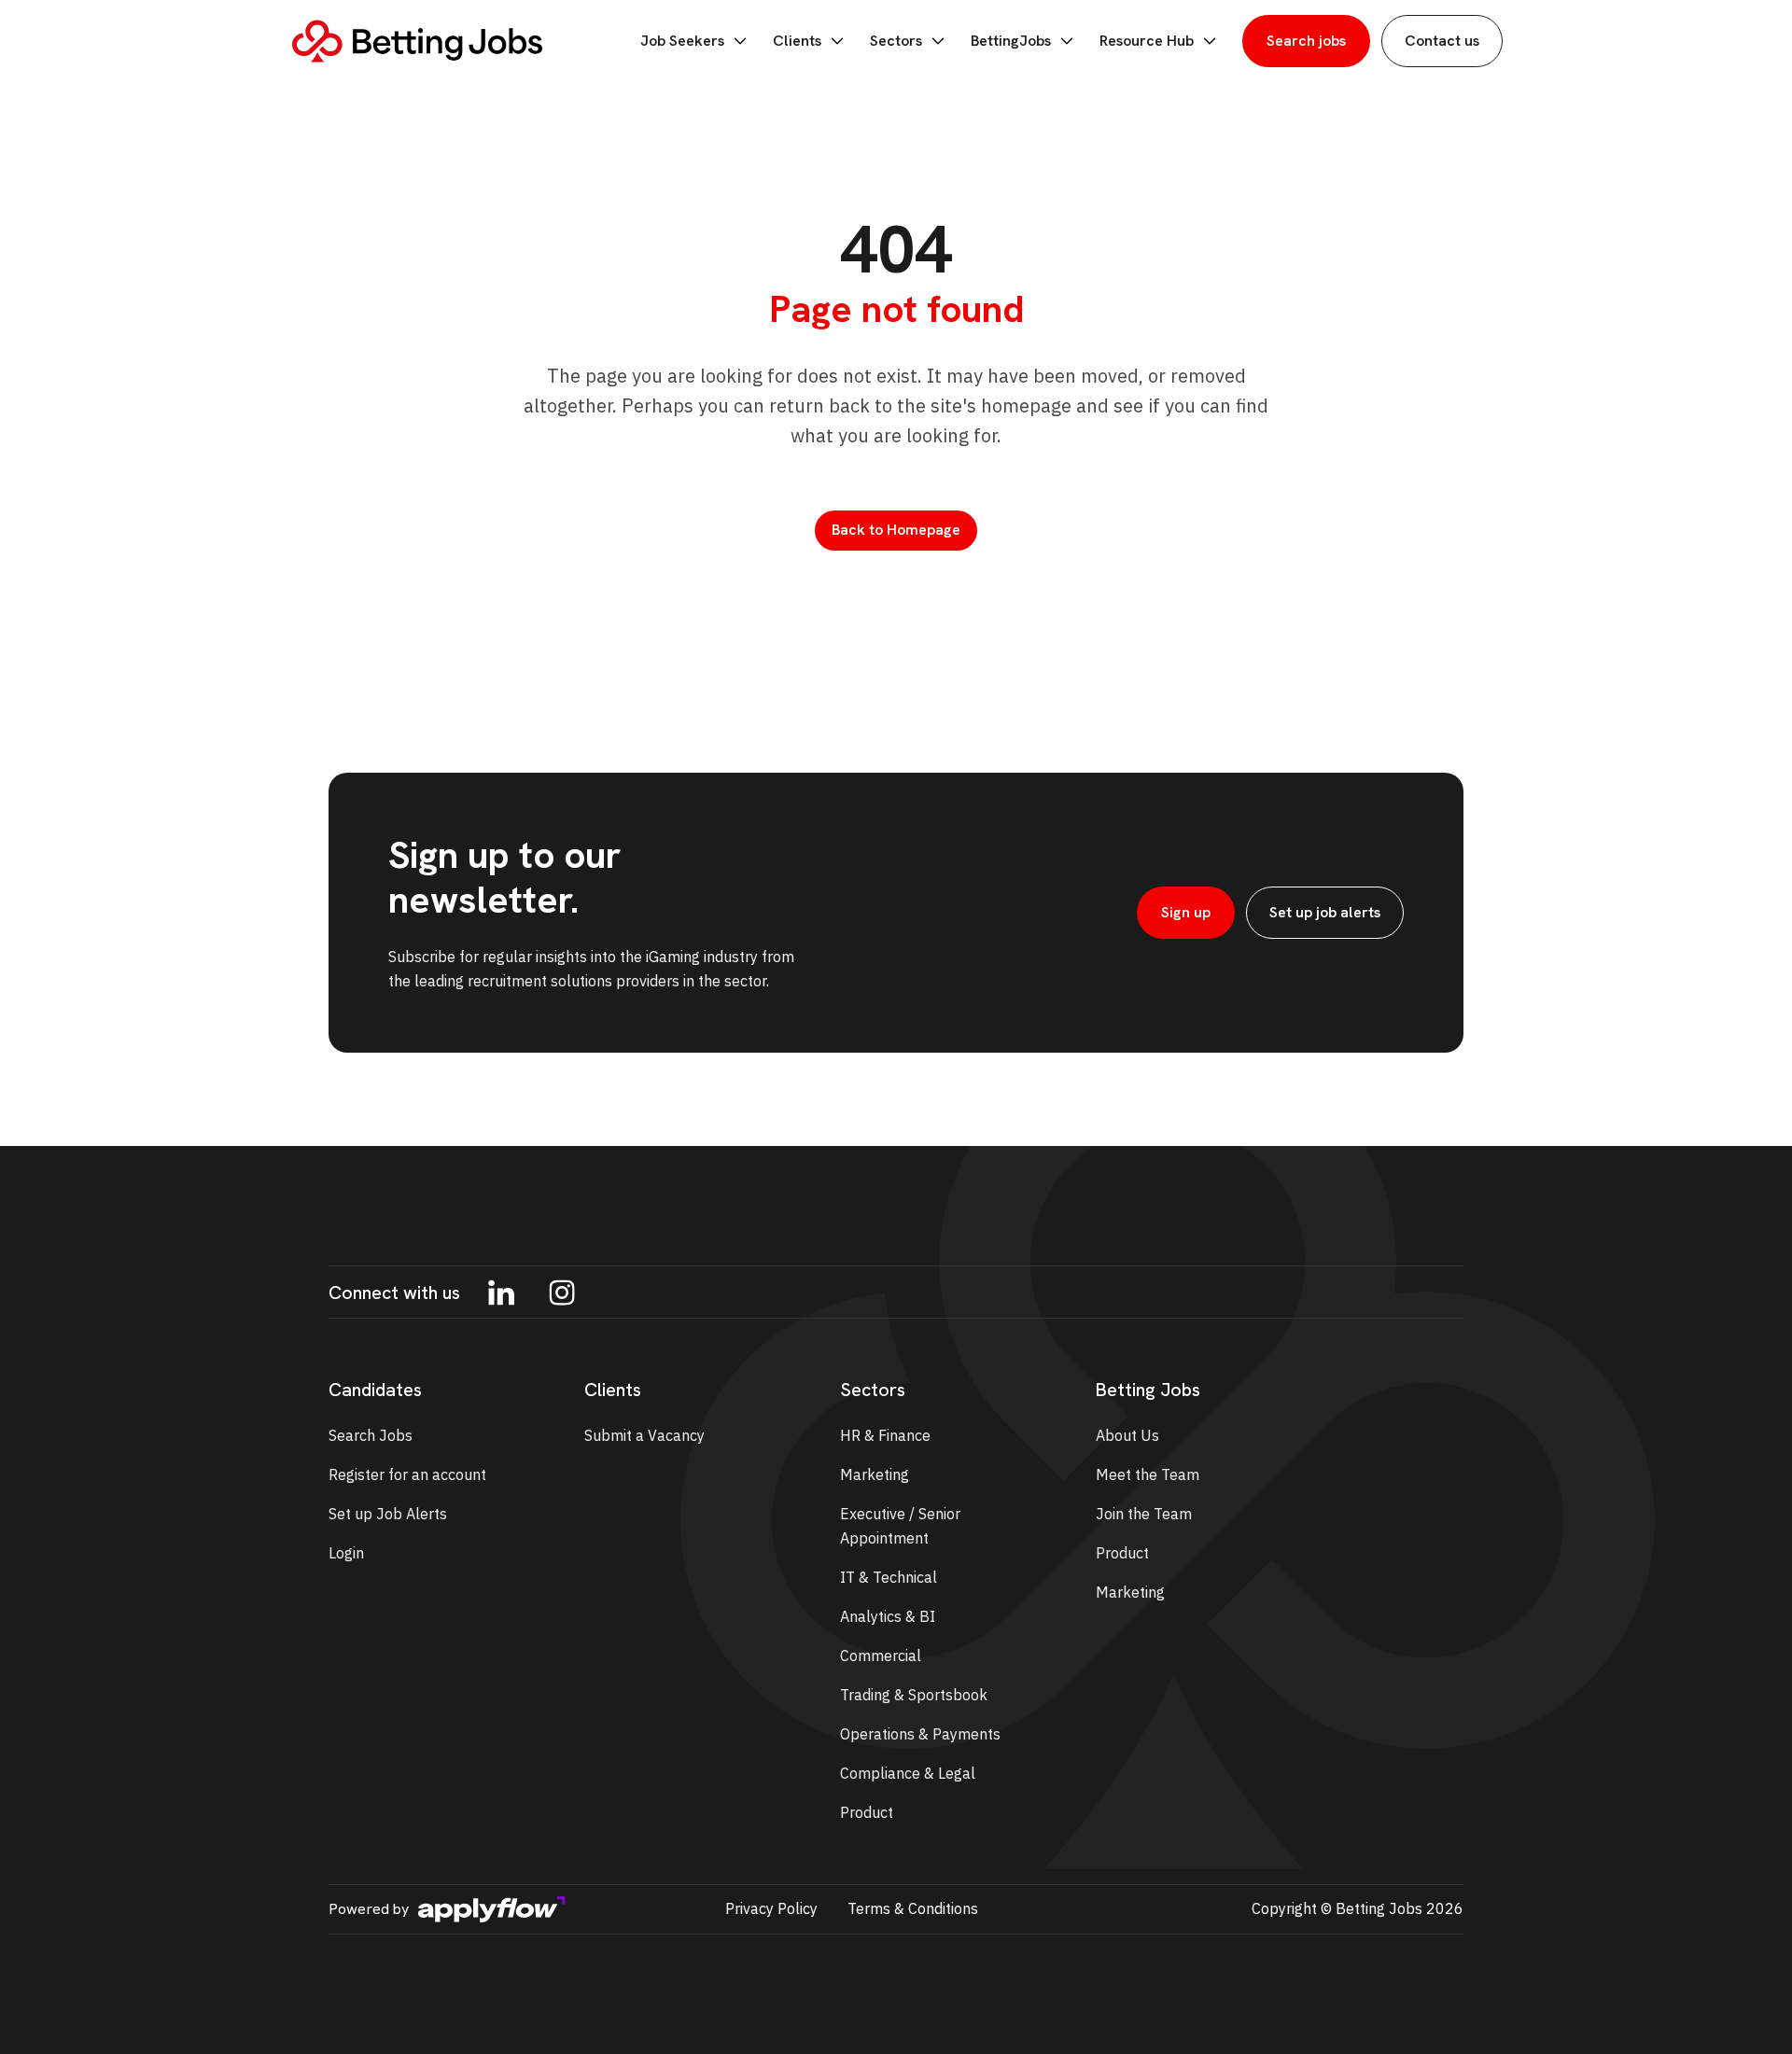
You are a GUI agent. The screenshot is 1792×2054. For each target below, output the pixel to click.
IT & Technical (889, 1577)
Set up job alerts (1325, 912)
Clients (797, 41)
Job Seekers (682, 41)
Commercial (881, 1656)
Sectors (896, 41)
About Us (1127, 1435)
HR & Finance (885, 1435)
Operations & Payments (920, 1734)
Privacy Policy (771, 1908)
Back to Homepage (896, 530)
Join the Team (1144, 1514)
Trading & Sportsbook (914, 1695)
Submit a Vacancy (644, 1435)
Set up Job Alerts (388, 1514)
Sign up (1186, 912)
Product (867, 1812)
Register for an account (407, 1474)
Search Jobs (371, 1435)
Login (346, 1553)
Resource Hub (1147, 41)
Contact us (1442, 41)
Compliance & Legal (908, 1773)
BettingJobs (1011, 41)
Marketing (875, 1474)
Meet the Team (1148, 1474)
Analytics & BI (888, 1616)
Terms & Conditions (913, 1908)
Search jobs (1306, 41)
